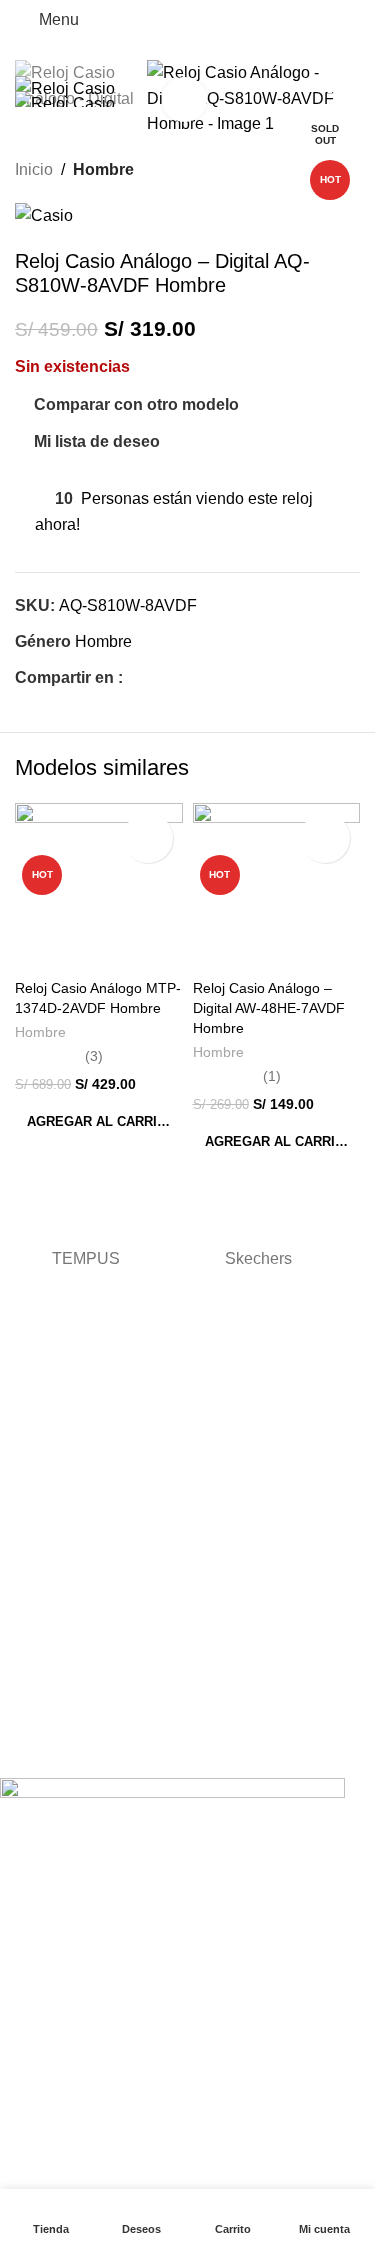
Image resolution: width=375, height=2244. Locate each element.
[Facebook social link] (134, 678)
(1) (272, 1076)
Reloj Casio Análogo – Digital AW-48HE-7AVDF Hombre (269, 1008)
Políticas (26, 1580)
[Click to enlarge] (184, 99)
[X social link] (157, 678)
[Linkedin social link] (203, 678)
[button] (99, 1122)
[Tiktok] (133, 1746)
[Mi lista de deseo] (148, 838)
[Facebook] (25, 1746)
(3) (94, 1056)
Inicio (34, 169)
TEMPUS (86, 1258)
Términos (30, 1501)
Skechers (258, 1258)
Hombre (103, 169)
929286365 (36, 1659)
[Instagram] (79, 1746)
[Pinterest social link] (180, 678)
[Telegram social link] (226, 678)
